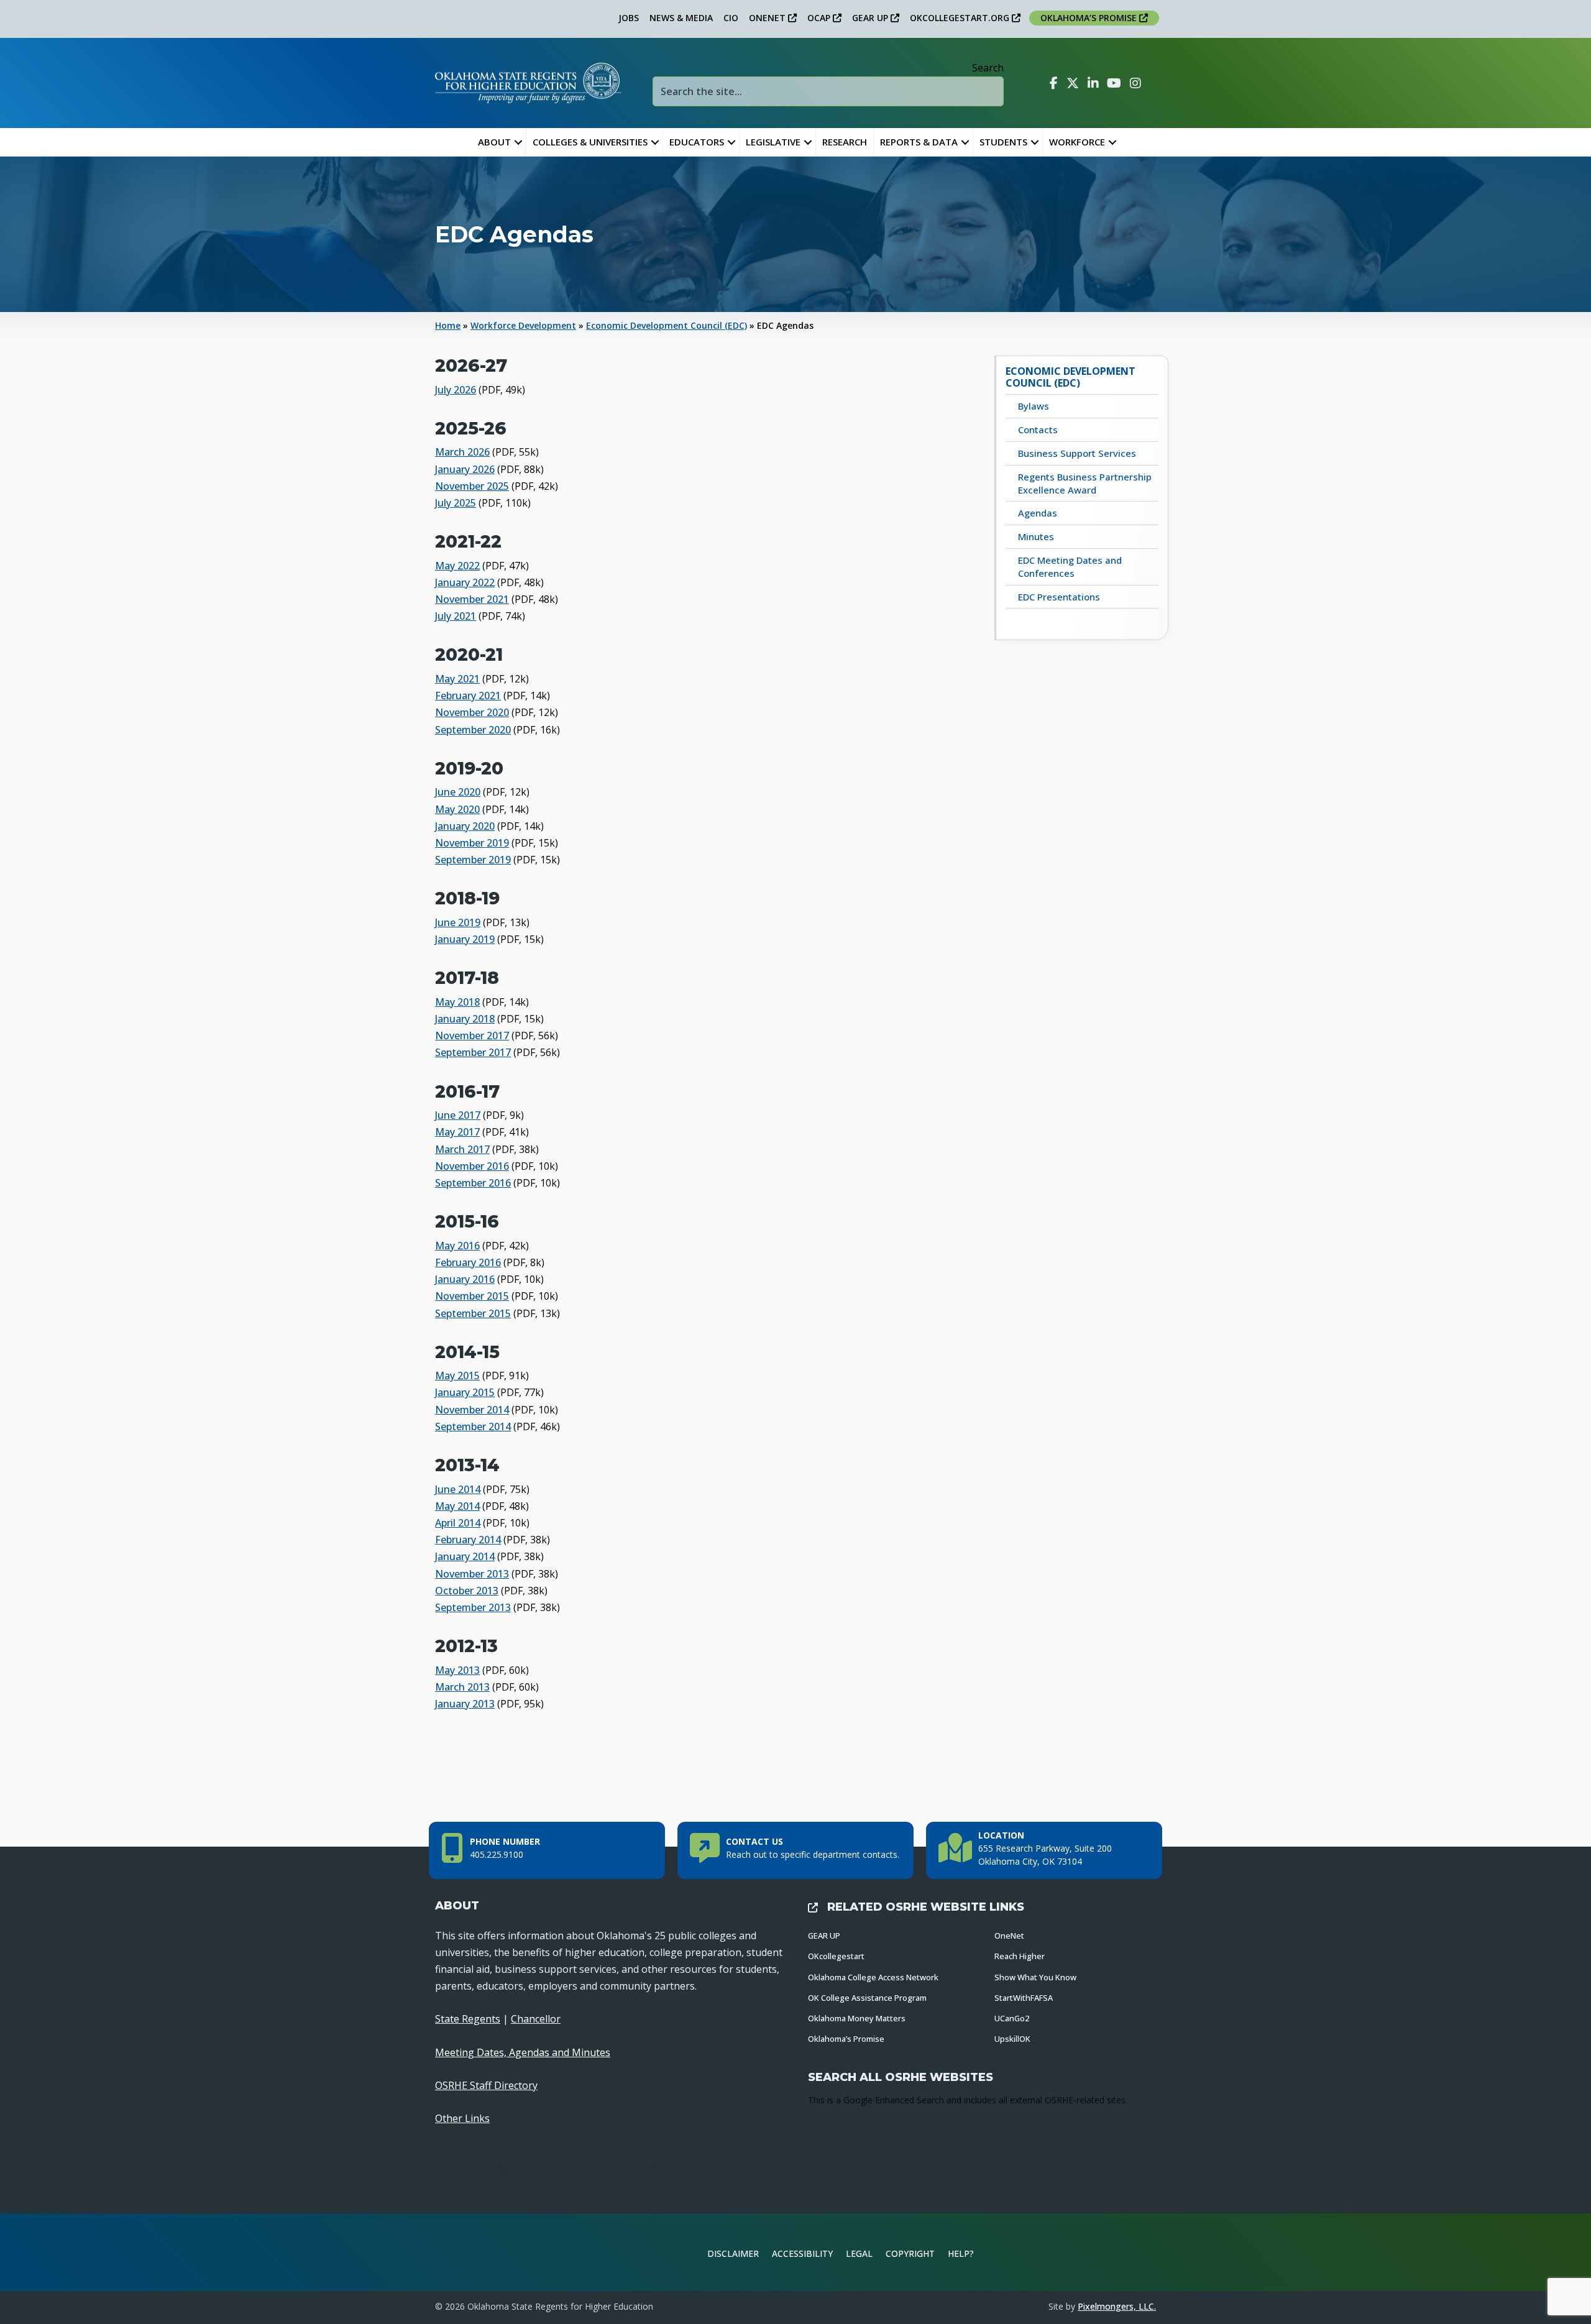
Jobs (629, 18)
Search (988, 68)
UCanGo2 (1012, 2018)
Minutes (1036, 536)
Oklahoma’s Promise (846, 2039)
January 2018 (465, 1019)
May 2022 (457, 566)
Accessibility (802, 2253)
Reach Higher (1020, 1956)
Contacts (1038, 429)
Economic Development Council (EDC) (667, 325)
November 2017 (472, 1036)
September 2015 (473, 1313)
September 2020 (473, 730)
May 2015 (457, 1376)
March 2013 (462, 1687)
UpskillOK (1012, 2039)
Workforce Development (523, 325)
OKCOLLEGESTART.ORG (961, 18)
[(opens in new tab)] (1115, 2251)
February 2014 (468, 1540)
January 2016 (465, 1279)
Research (845, 142)
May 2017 (457, 1132)
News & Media (681, 18)
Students (1003, 142)
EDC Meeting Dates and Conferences (1070, 567)
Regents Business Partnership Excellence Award (1085, 483)
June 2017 (458, 1115)
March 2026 (462, 452)
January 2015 (465, 1392)
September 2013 (473, 1607)
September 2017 (473, 1052)
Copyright (910, 2253)
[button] (518, 142)
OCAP (820, 18)
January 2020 (465, 826)
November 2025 (472, 486)
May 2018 (457, 1002)
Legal (859, 2253)
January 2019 (465, 939)
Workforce (1077, 142)
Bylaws (1034, 406)
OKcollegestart (836, 1956)
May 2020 (457, 809)
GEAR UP (871, 18)
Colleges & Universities (590, 142)
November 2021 (472, 599)
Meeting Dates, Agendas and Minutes (523, 2052)
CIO (731, 18)
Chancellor (536, 2019)
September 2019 (473, 860)
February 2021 (468, 696)
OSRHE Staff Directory (486, 2085)
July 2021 (456, 616)
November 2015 (472, 1296)
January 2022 (465, 582)
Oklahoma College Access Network (873, 1977)
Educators (697, 142)
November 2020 (472, 712)
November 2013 (472, 1574)
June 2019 (458, 922)
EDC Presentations (1059, 597)
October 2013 (467, 1591)
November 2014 (472, 1410)
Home (448, 325)
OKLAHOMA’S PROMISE (1090, 18)
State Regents (468, 2019)
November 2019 (472, 843)
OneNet (1009, 1936)
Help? (961, 2253)
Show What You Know (1035, 1977)
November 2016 (472, 1166)
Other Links (462, 2118)
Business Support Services (1077, 453)
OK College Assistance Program (867, 1998)
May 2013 (457, 1670)
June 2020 (458, 792)
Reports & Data (919, 142)
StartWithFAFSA (1024, 1998)
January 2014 (465, 1556)
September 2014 (473, 1426)
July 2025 (456, 503)
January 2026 (465, 469)
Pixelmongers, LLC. (1117, 2306)
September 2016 (473, 1183)
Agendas (1038, 513)
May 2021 (457, 679)
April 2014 (458, 1523)
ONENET (768, 18)
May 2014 (457, 1506)
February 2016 (468, 1262)
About (494, 142)
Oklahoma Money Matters (857, 2018)
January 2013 (465, 1704)
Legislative (773, 142)
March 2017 (462, 1149)
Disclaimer (733, 2253)
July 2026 (456, 390)
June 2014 (458, 1489)
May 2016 (457, 1246)
